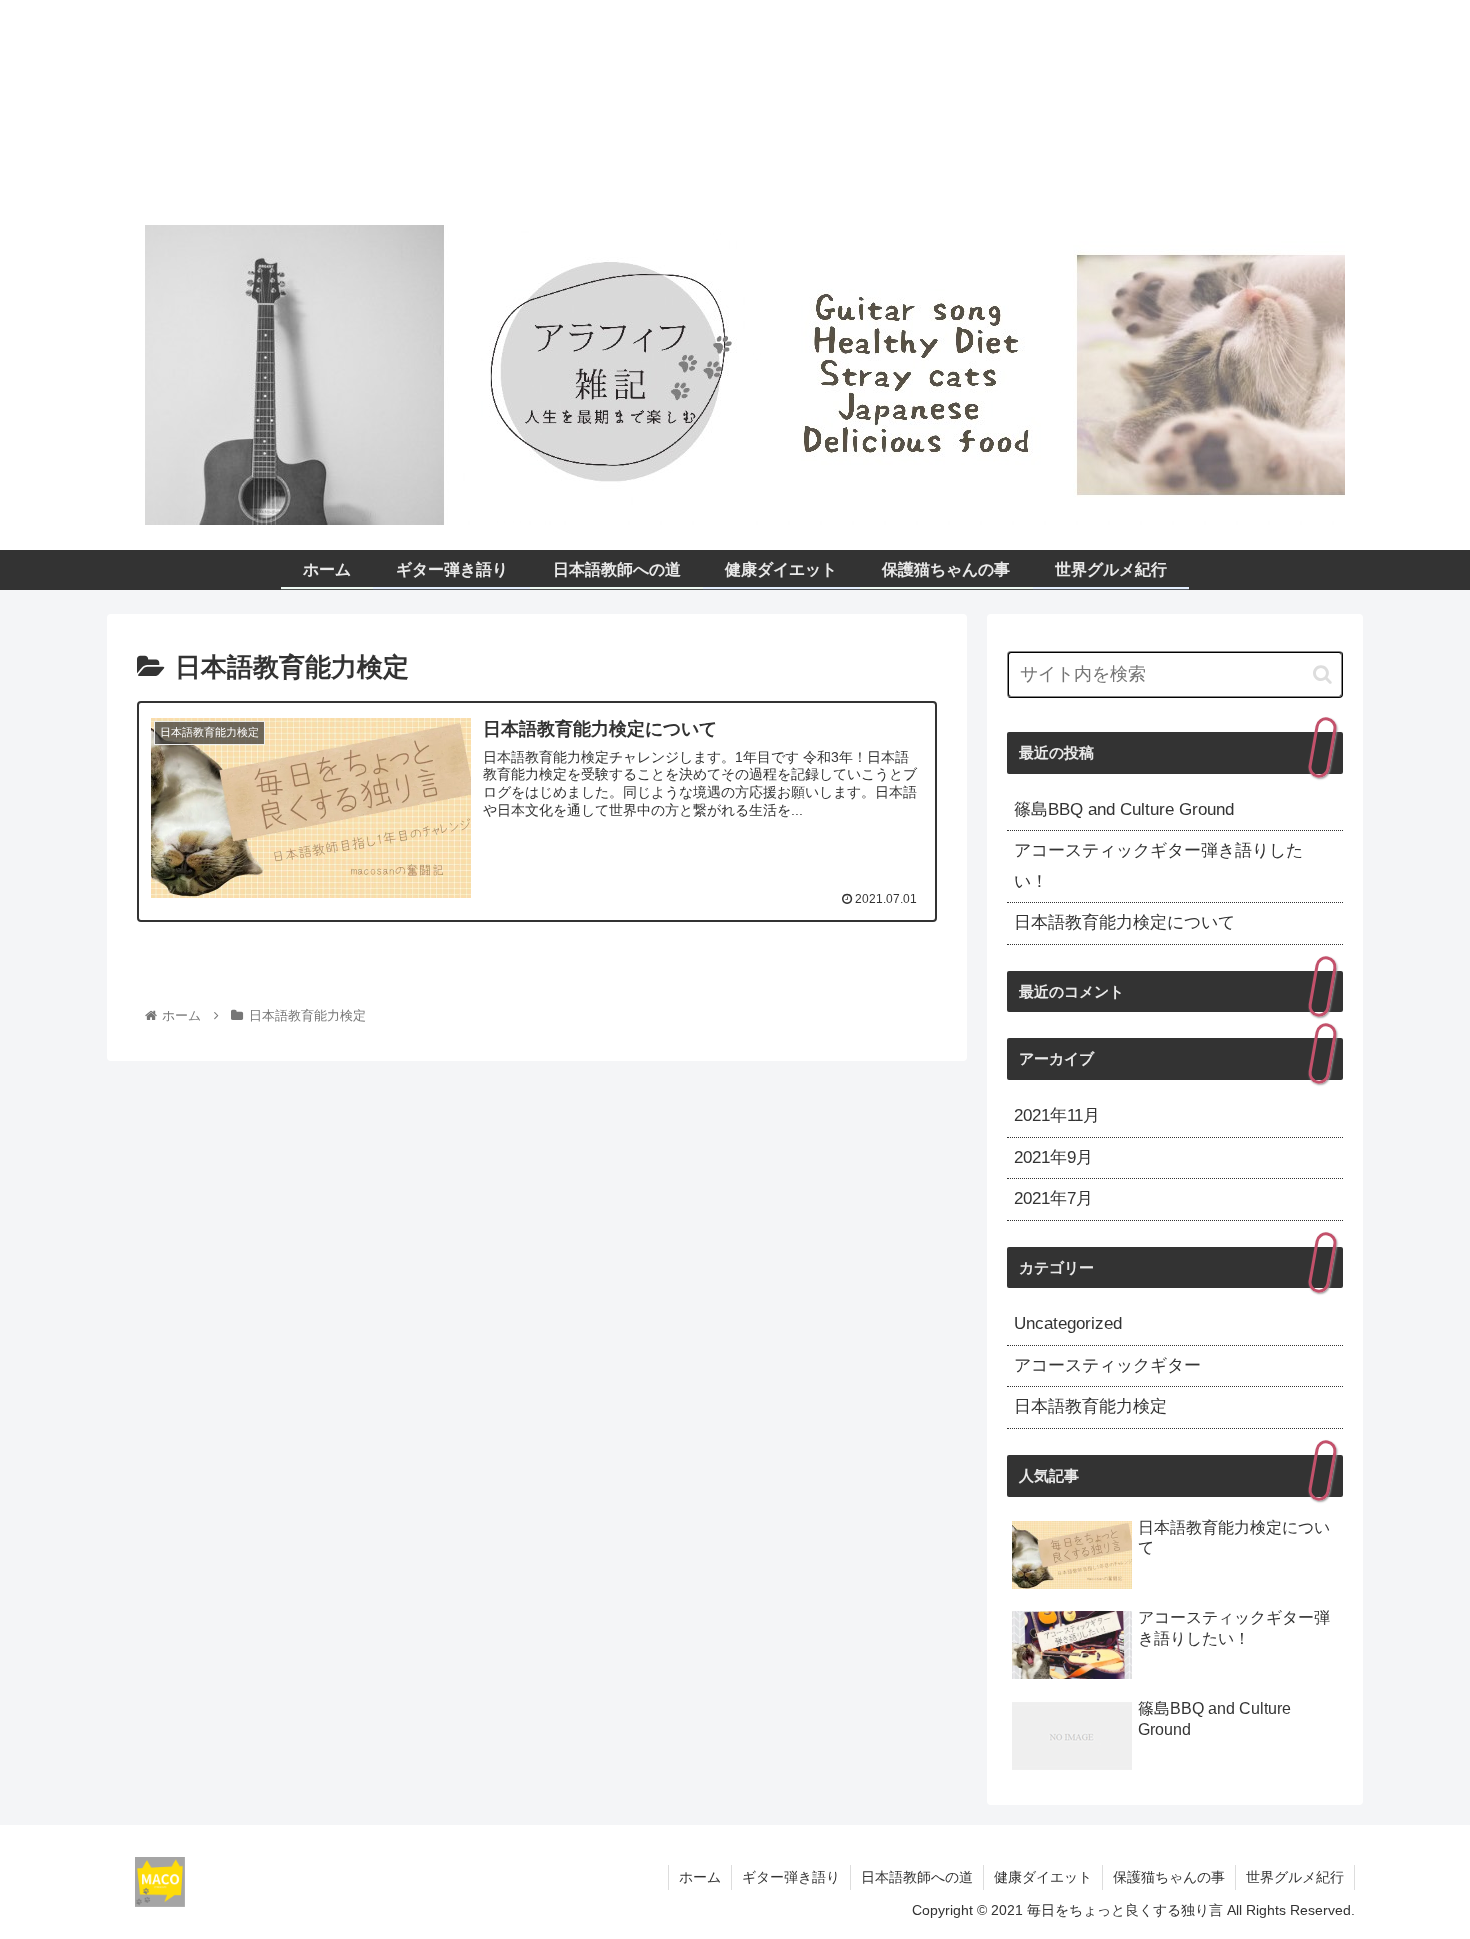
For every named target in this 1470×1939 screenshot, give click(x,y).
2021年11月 (1057, 1115)
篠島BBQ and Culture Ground (1124, 809)
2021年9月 (1053, 1157)
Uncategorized (1068, 1323)
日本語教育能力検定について (1124, 922)
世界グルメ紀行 (1295, 1877)
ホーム (700, 1877)
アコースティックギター (1107, 1365)
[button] (1322, 674)
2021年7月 (1053, 1198)
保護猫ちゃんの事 (1169, 1877)
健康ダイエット (1043, 1877)
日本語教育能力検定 (1090, 1406)
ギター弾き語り (791, 1877)
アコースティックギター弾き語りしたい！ (1158, 866)
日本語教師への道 (917, 1877)
